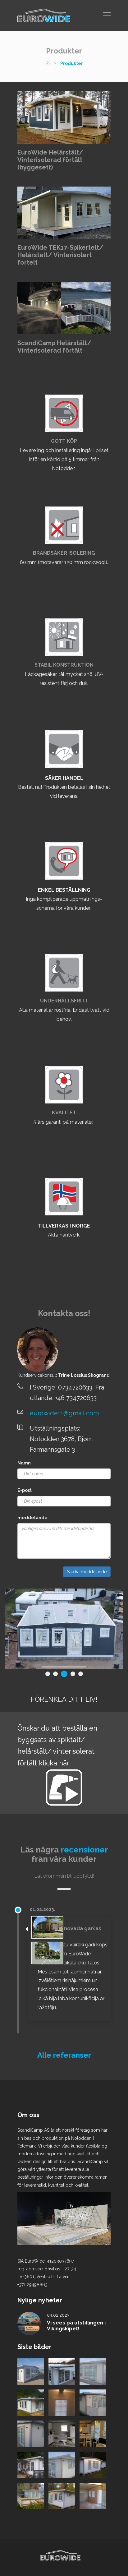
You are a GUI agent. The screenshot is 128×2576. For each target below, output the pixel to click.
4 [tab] (72, 1674)
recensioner (84, 1850)
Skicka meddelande (87, 1572)
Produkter (72, 63)
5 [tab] (81, 1674)
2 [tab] (55, 1674)
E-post (25, 1490)
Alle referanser (64, 2055)
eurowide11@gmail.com (64, 1413)
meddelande (32, 1518)
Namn (24, 1463)
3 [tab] (63, 1674)
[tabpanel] (64, 1629)
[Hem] (48, 63)
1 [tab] (48, 1674)
